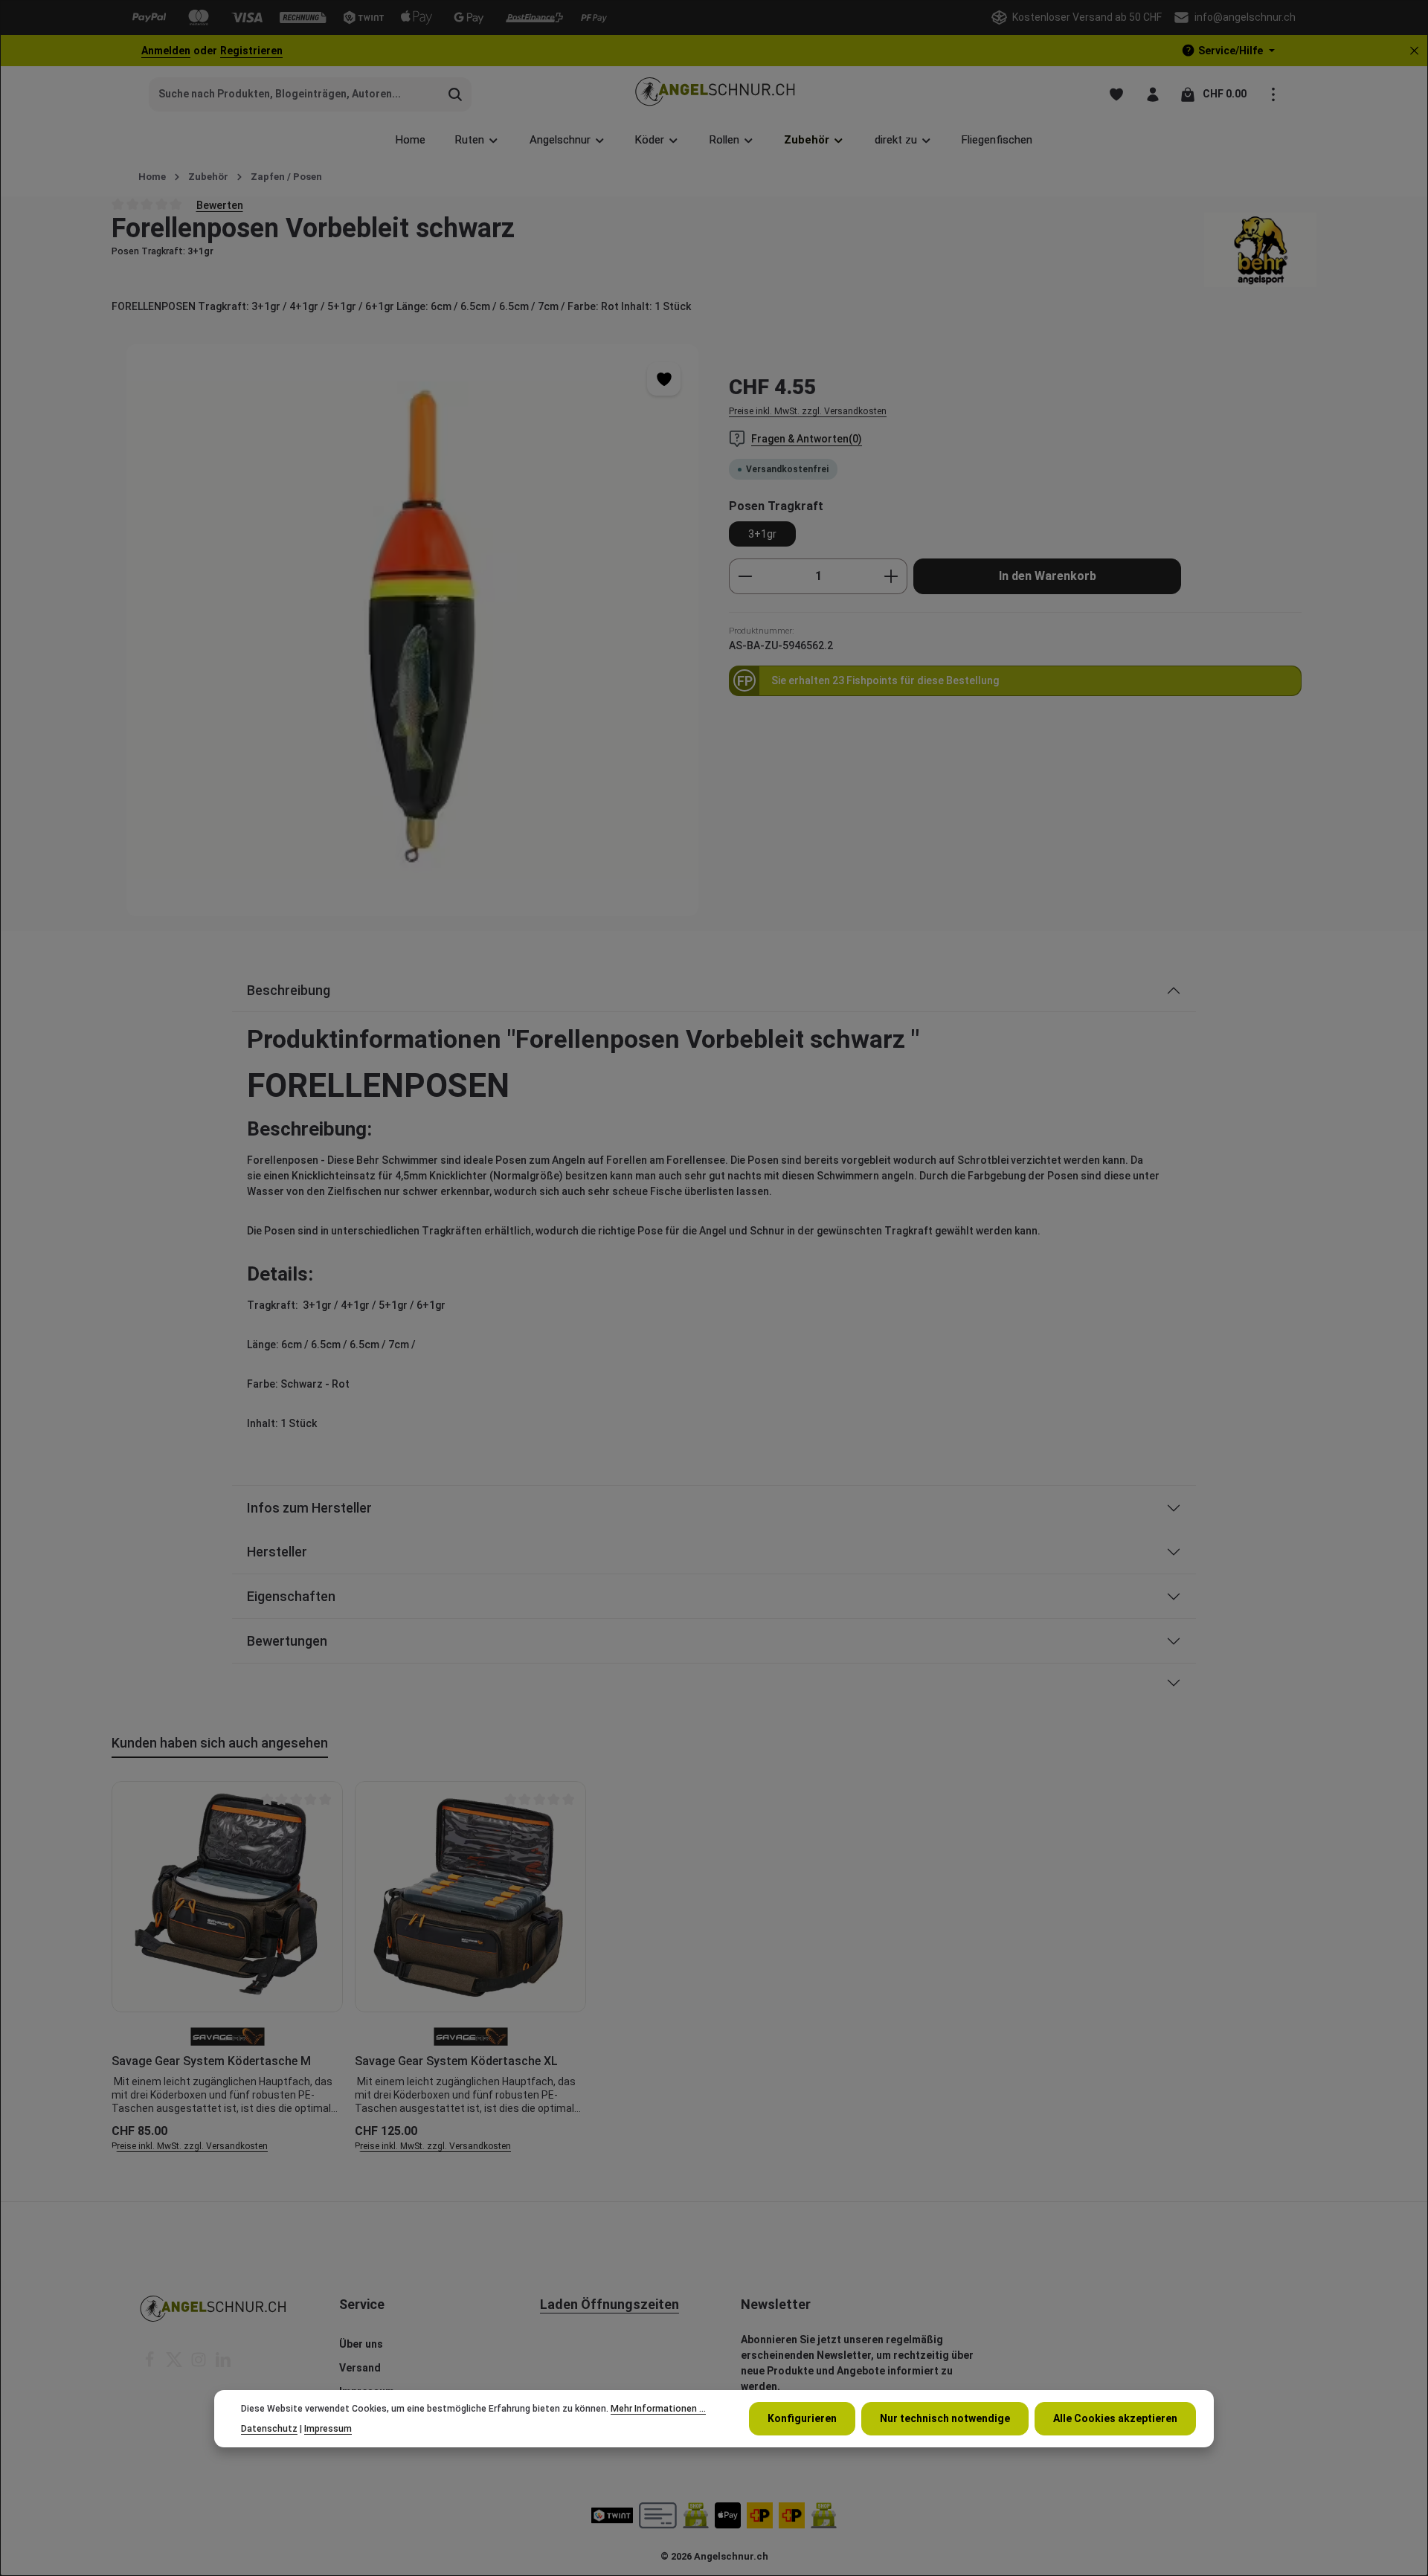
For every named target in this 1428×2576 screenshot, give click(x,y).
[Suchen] (456, 94)
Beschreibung (289, 990)
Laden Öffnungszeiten (610, 2304)
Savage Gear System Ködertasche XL (456, 2061)
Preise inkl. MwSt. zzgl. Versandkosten (808, 411)
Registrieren (251, 51)
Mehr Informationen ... (658, 2409)
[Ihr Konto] (1152, 94)
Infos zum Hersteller (309, 1508)
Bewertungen (287, 1641)
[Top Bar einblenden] (1273, 94)
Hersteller (277, 1552)
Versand (360, 2368)
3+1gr (762, 534)
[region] (413, 630)
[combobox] (295, 94)
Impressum (328, 2428)
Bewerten (220, 205)
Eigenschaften (291, 1596)
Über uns (361, 2344)
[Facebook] (151, 2364)
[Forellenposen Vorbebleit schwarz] (412, 630)
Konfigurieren (802, 2418)
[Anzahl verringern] (745, 576)
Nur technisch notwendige (945, 2418)
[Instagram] (200, 2364)
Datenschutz (269, 2428)
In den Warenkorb (1048, 576)
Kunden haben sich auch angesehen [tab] (220, 1743)
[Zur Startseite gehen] (714, 94)
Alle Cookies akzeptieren (1115, 2418)
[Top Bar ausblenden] (1414, 51)
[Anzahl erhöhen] (891, 576)
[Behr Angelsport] (1260, 250)
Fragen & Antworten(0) (807, 439)
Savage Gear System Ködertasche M (211, 2061)
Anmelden (166, 51)
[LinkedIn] (223, 2364)
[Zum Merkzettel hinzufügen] (664, 379)
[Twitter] (175, 2364)
